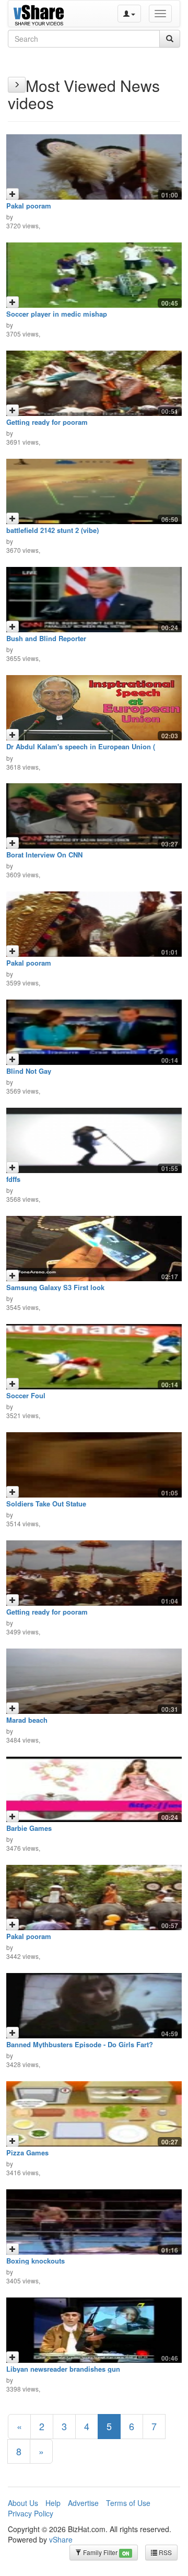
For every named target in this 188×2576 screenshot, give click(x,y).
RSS (164, 2552)
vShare (61, 2539)
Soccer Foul (26, 1395)
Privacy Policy (31, 2513)
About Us (23, 2503)
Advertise (83, 2503)
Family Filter (105, 2552)
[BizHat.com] (40, 14)
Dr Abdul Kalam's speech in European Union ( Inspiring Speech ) (81, 750)
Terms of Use (128, 2503)
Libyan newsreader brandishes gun (63, 2369)
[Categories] (17, 85)
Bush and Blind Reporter (46, 638)
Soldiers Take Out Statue (46, 1504)
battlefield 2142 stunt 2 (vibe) (52, 530)
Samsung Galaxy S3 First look (55, 1287)
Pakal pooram (29, 206)
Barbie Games (29, 1828)
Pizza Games (27, 2153)
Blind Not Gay (29, 1071)
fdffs (13, 1179)
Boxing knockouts (36, 2261)
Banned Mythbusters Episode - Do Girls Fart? (80, 2044)
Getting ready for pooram (47, 422)
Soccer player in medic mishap (57, 314)
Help (53, 2503)
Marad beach (27, 1720)
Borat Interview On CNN (44, 855)
